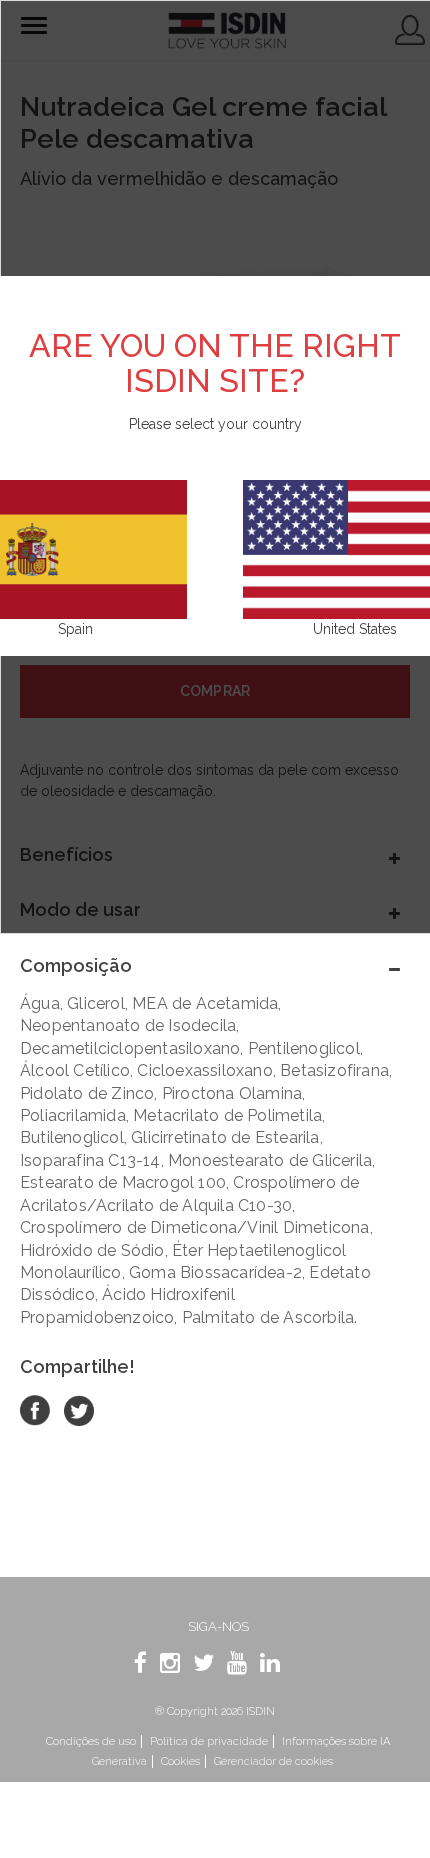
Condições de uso (91, 1741)
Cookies (180, 1761)
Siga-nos (218, 1626)
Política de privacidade (209, 1741)
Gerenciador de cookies (273, 1761)
